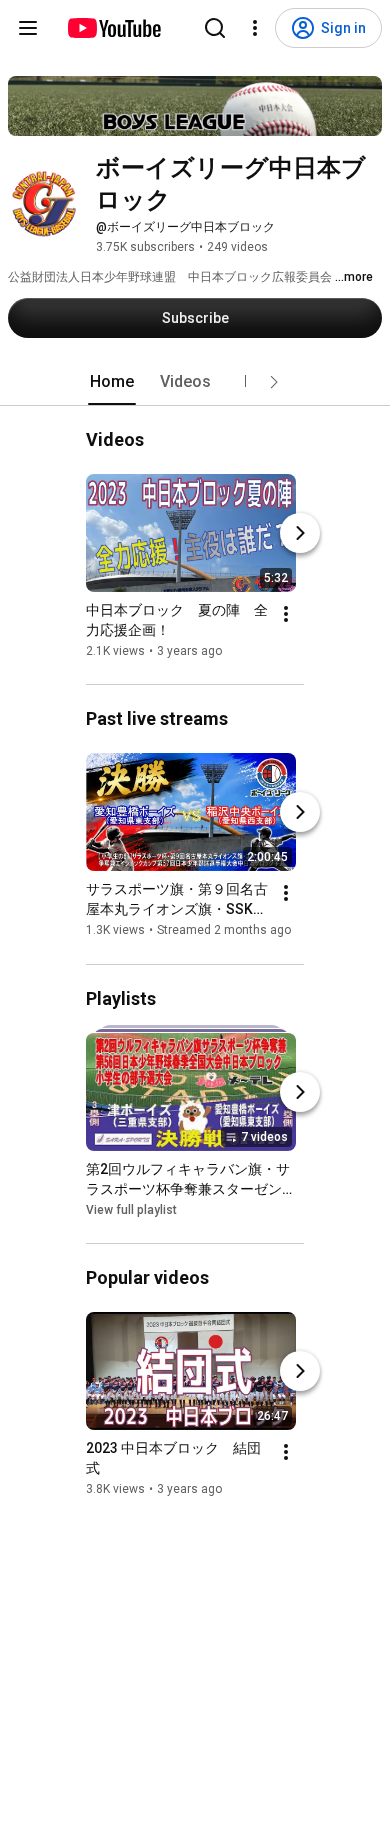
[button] (274, 382)
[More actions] (286, 614)
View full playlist (131, 1210)
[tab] (112, 382)
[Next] (300, 533)
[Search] (215, 28)
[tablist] (195, 382)
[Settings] (255, 28)
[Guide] (28, 28)
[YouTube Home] (113, 28)
